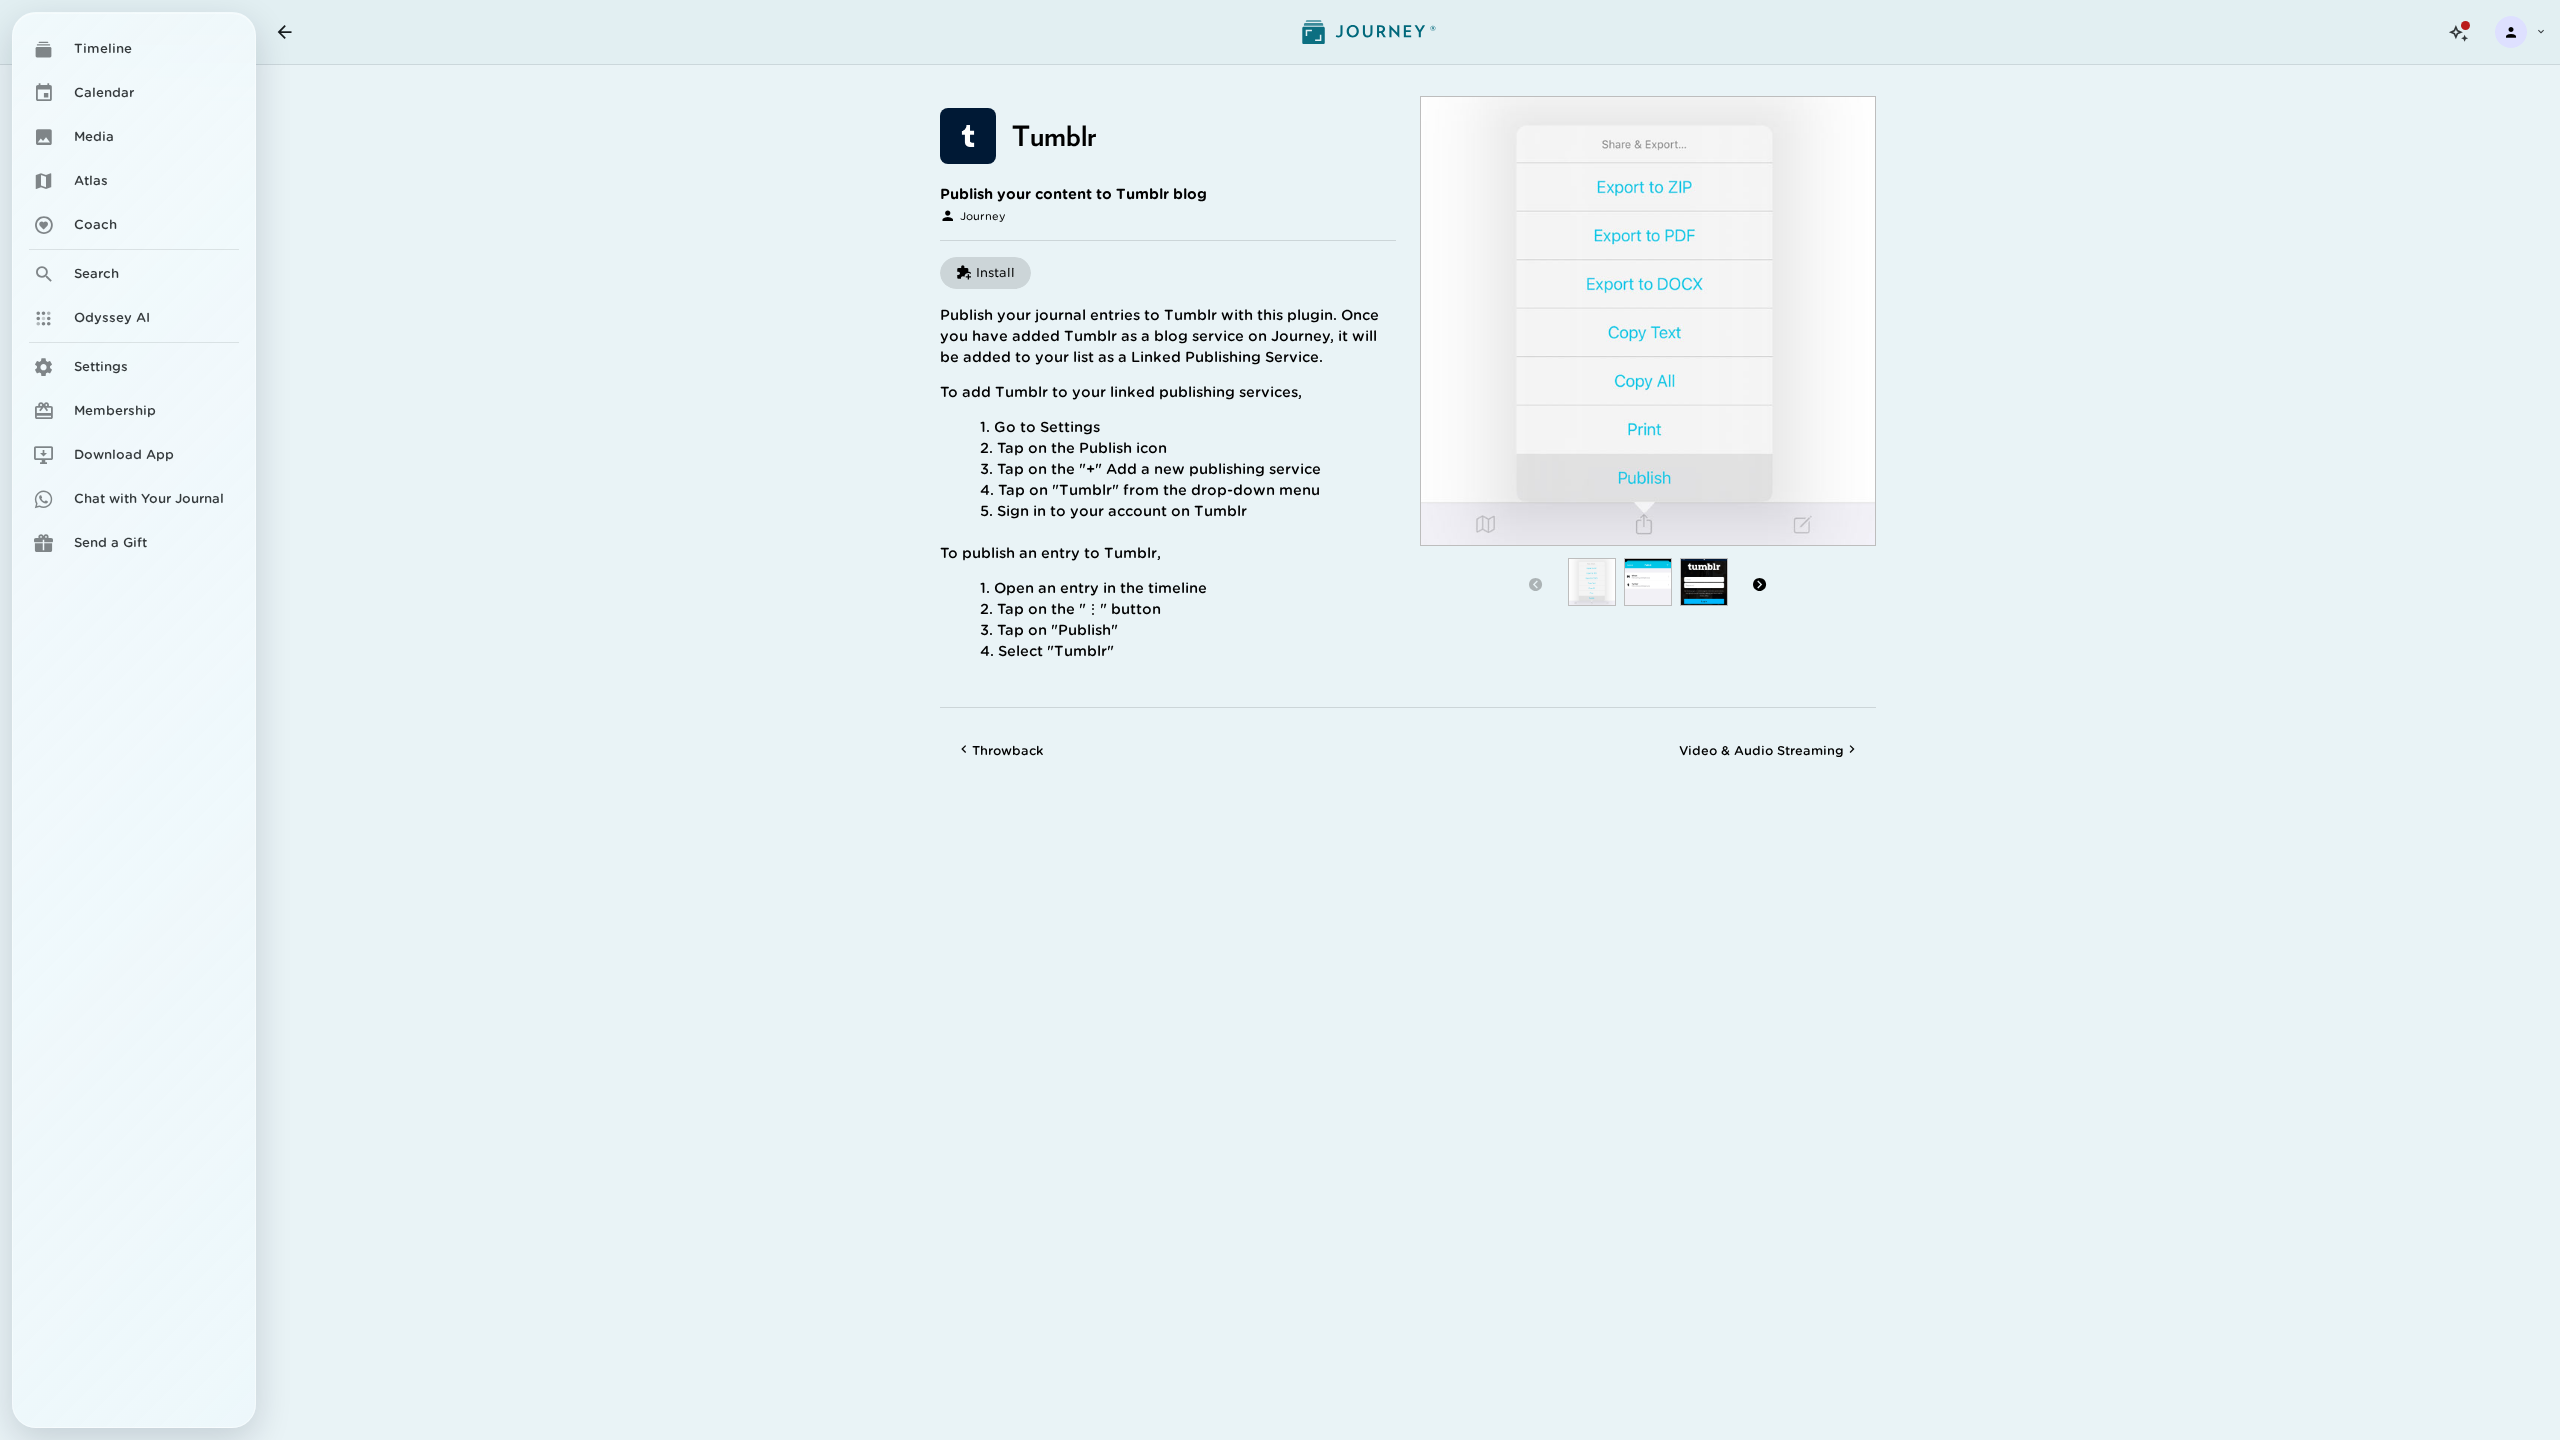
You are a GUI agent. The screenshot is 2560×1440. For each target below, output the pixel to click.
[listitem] (134, 367)
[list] (134, 292)
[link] (134, 49)
